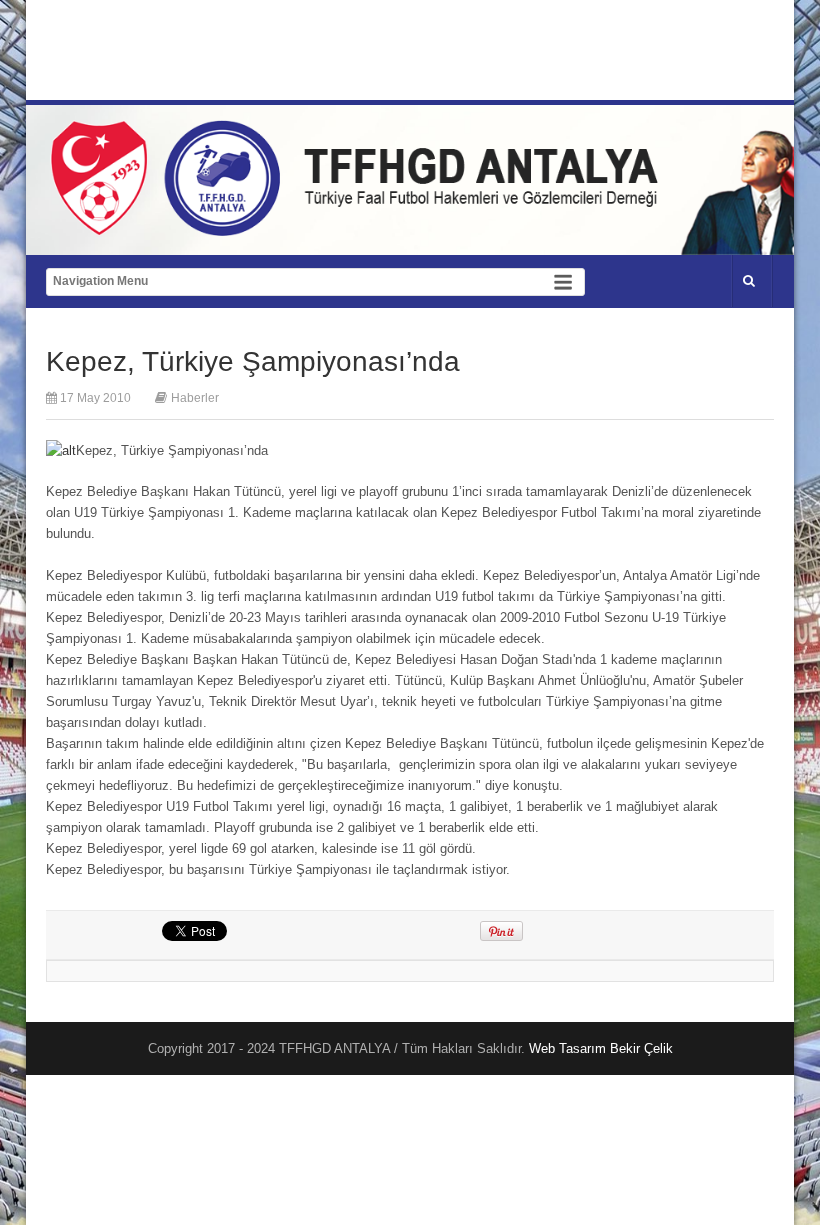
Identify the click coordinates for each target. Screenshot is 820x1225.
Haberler (195, 398)
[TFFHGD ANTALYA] (361, 224)
